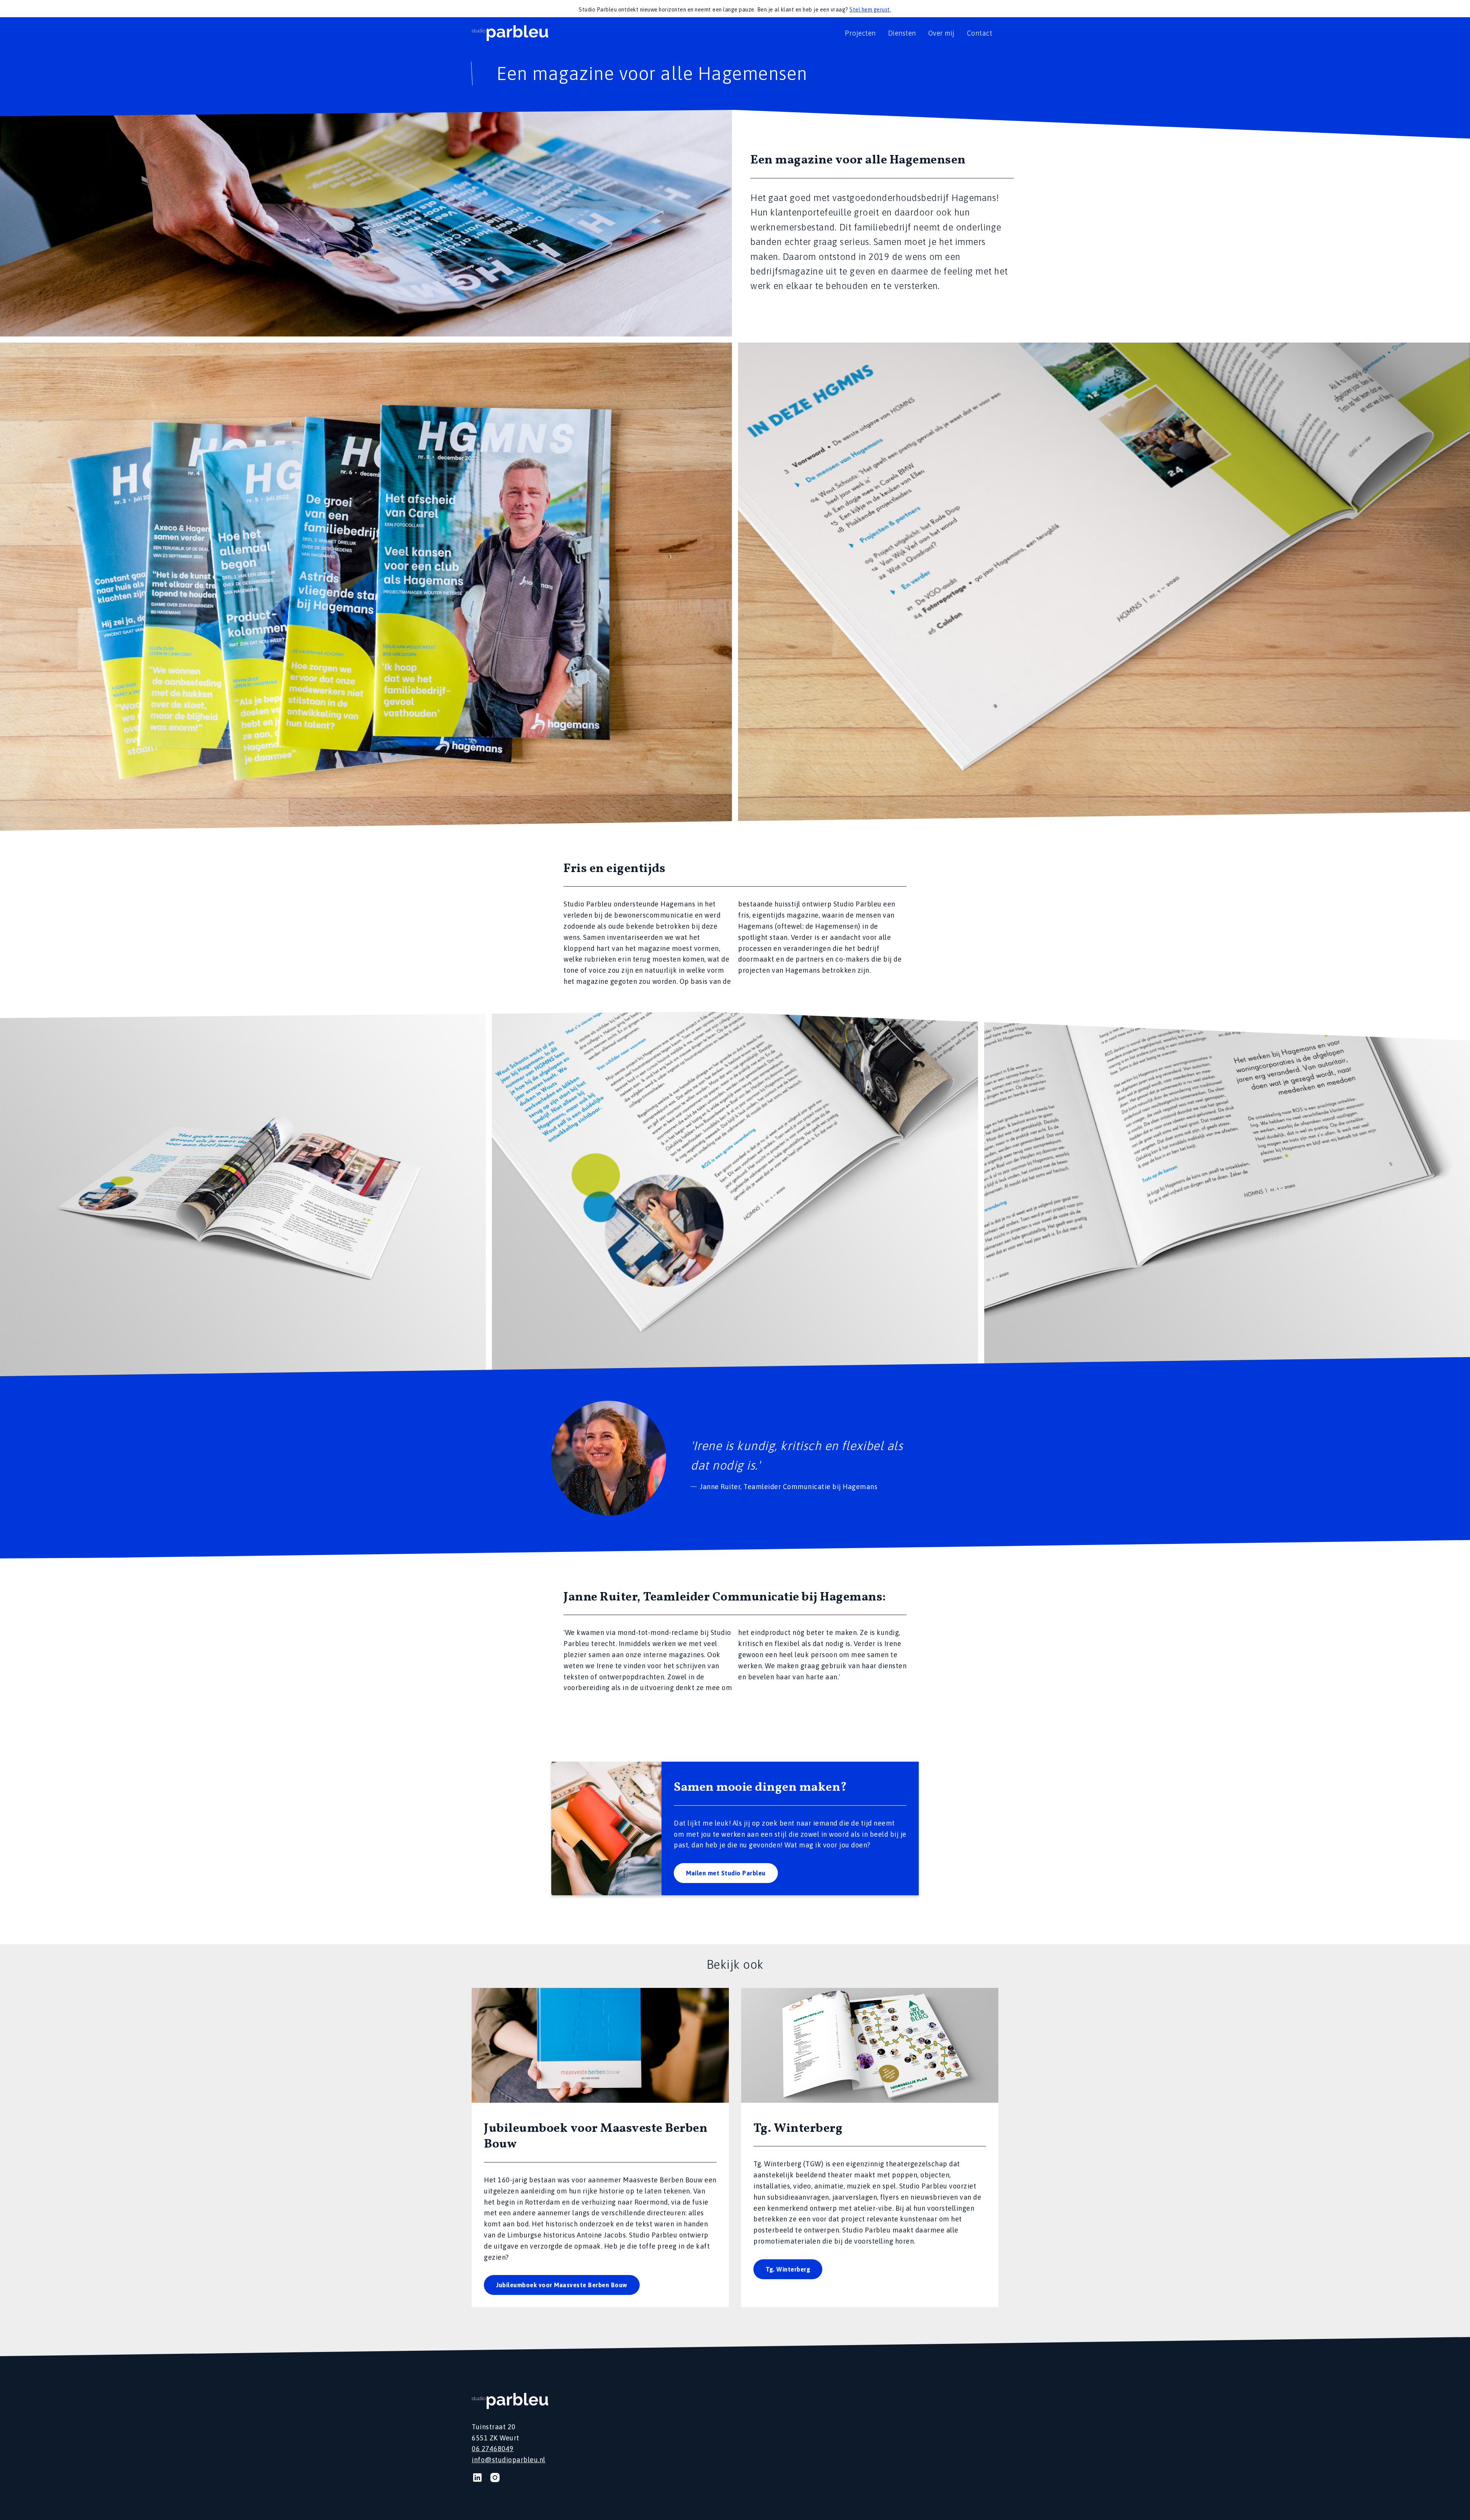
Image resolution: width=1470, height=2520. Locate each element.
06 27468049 (493, 2449)
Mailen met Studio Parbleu (726, 1873)
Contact (980, 33)
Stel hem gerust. (870, 10)
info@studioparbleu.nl (509, 2460)
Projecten (860, 33)
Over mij (942, 33)
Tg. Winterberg (788, 2269)
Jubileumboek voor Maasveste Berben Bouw (562, 2285)
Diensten (902, 33)
